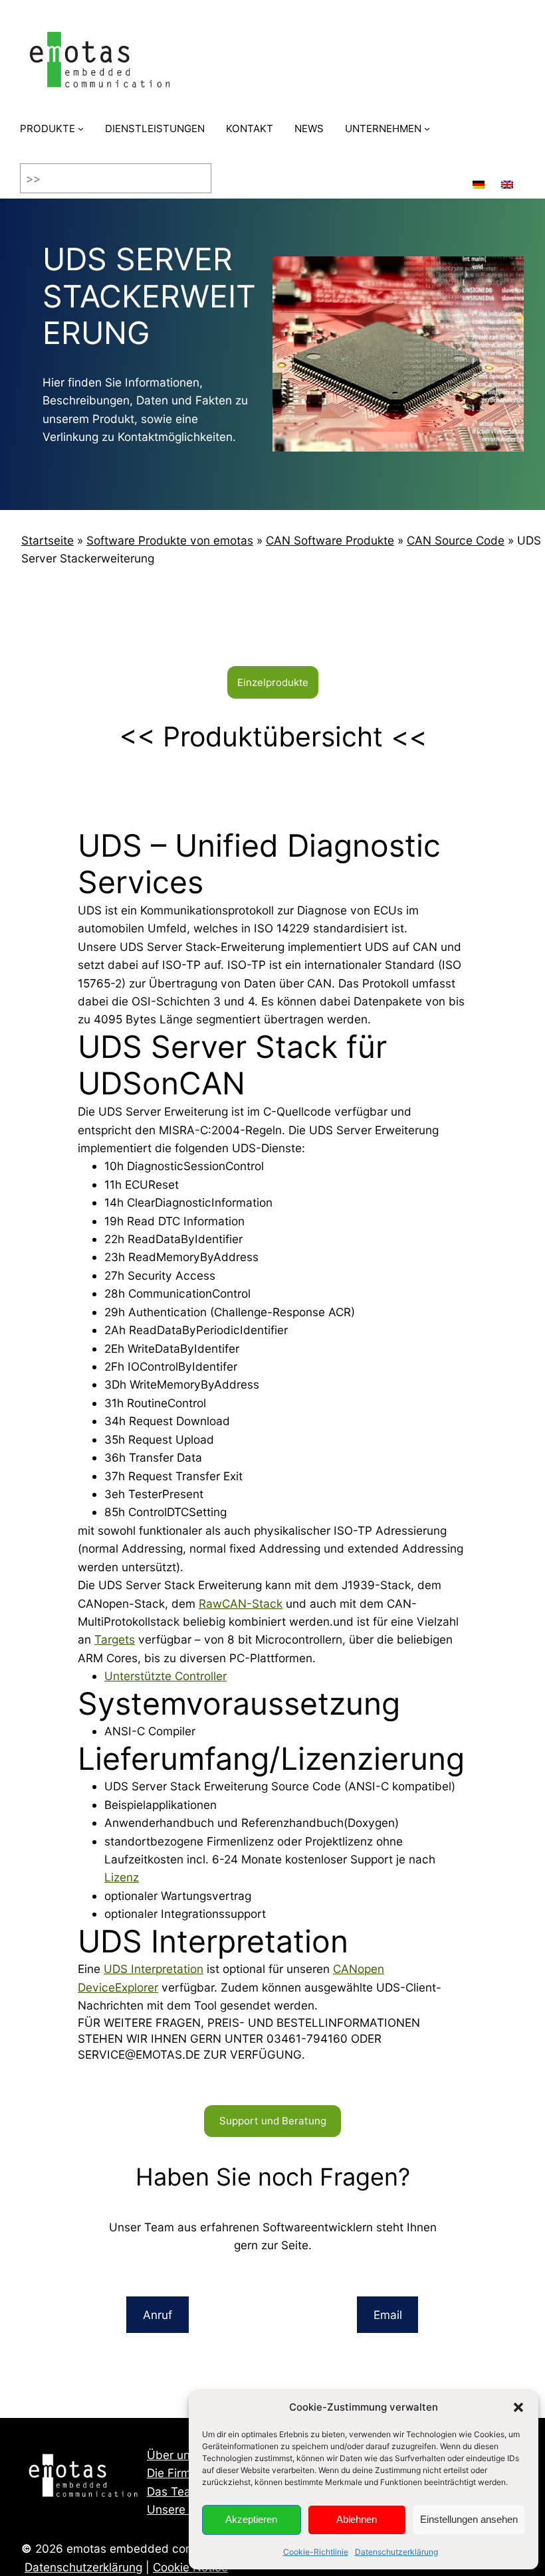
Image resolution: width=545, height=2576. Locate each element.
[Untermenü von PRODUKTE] (81, 129)
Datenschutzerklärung (396, 2552)
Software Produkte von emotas (170, 540)
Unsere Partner (188, 2509)
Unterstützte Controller (165, 1676)
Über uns (171, 2455)
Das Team (174, 2491)
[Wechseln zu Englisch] (507, 178)
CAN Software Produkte (330, 540)
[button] (518, 2407)
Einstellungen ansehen (469, 2519)
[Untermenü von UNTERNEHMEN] (427, 129)
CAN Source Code (456, 540)
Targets (115, 1639)
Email (388, 2315)
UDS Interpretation (154, 1969)
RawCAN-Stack (241, 1603)
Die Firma (172, 2473)
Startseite (48, 540)
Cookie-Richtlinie (316, 2552)
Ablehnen (357, 2519)
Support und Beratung (273, 2121)
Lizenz (122, 1877)
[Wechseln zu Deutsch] (479, 178)
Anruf (158, 2315)
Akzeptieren (251, 2519)
